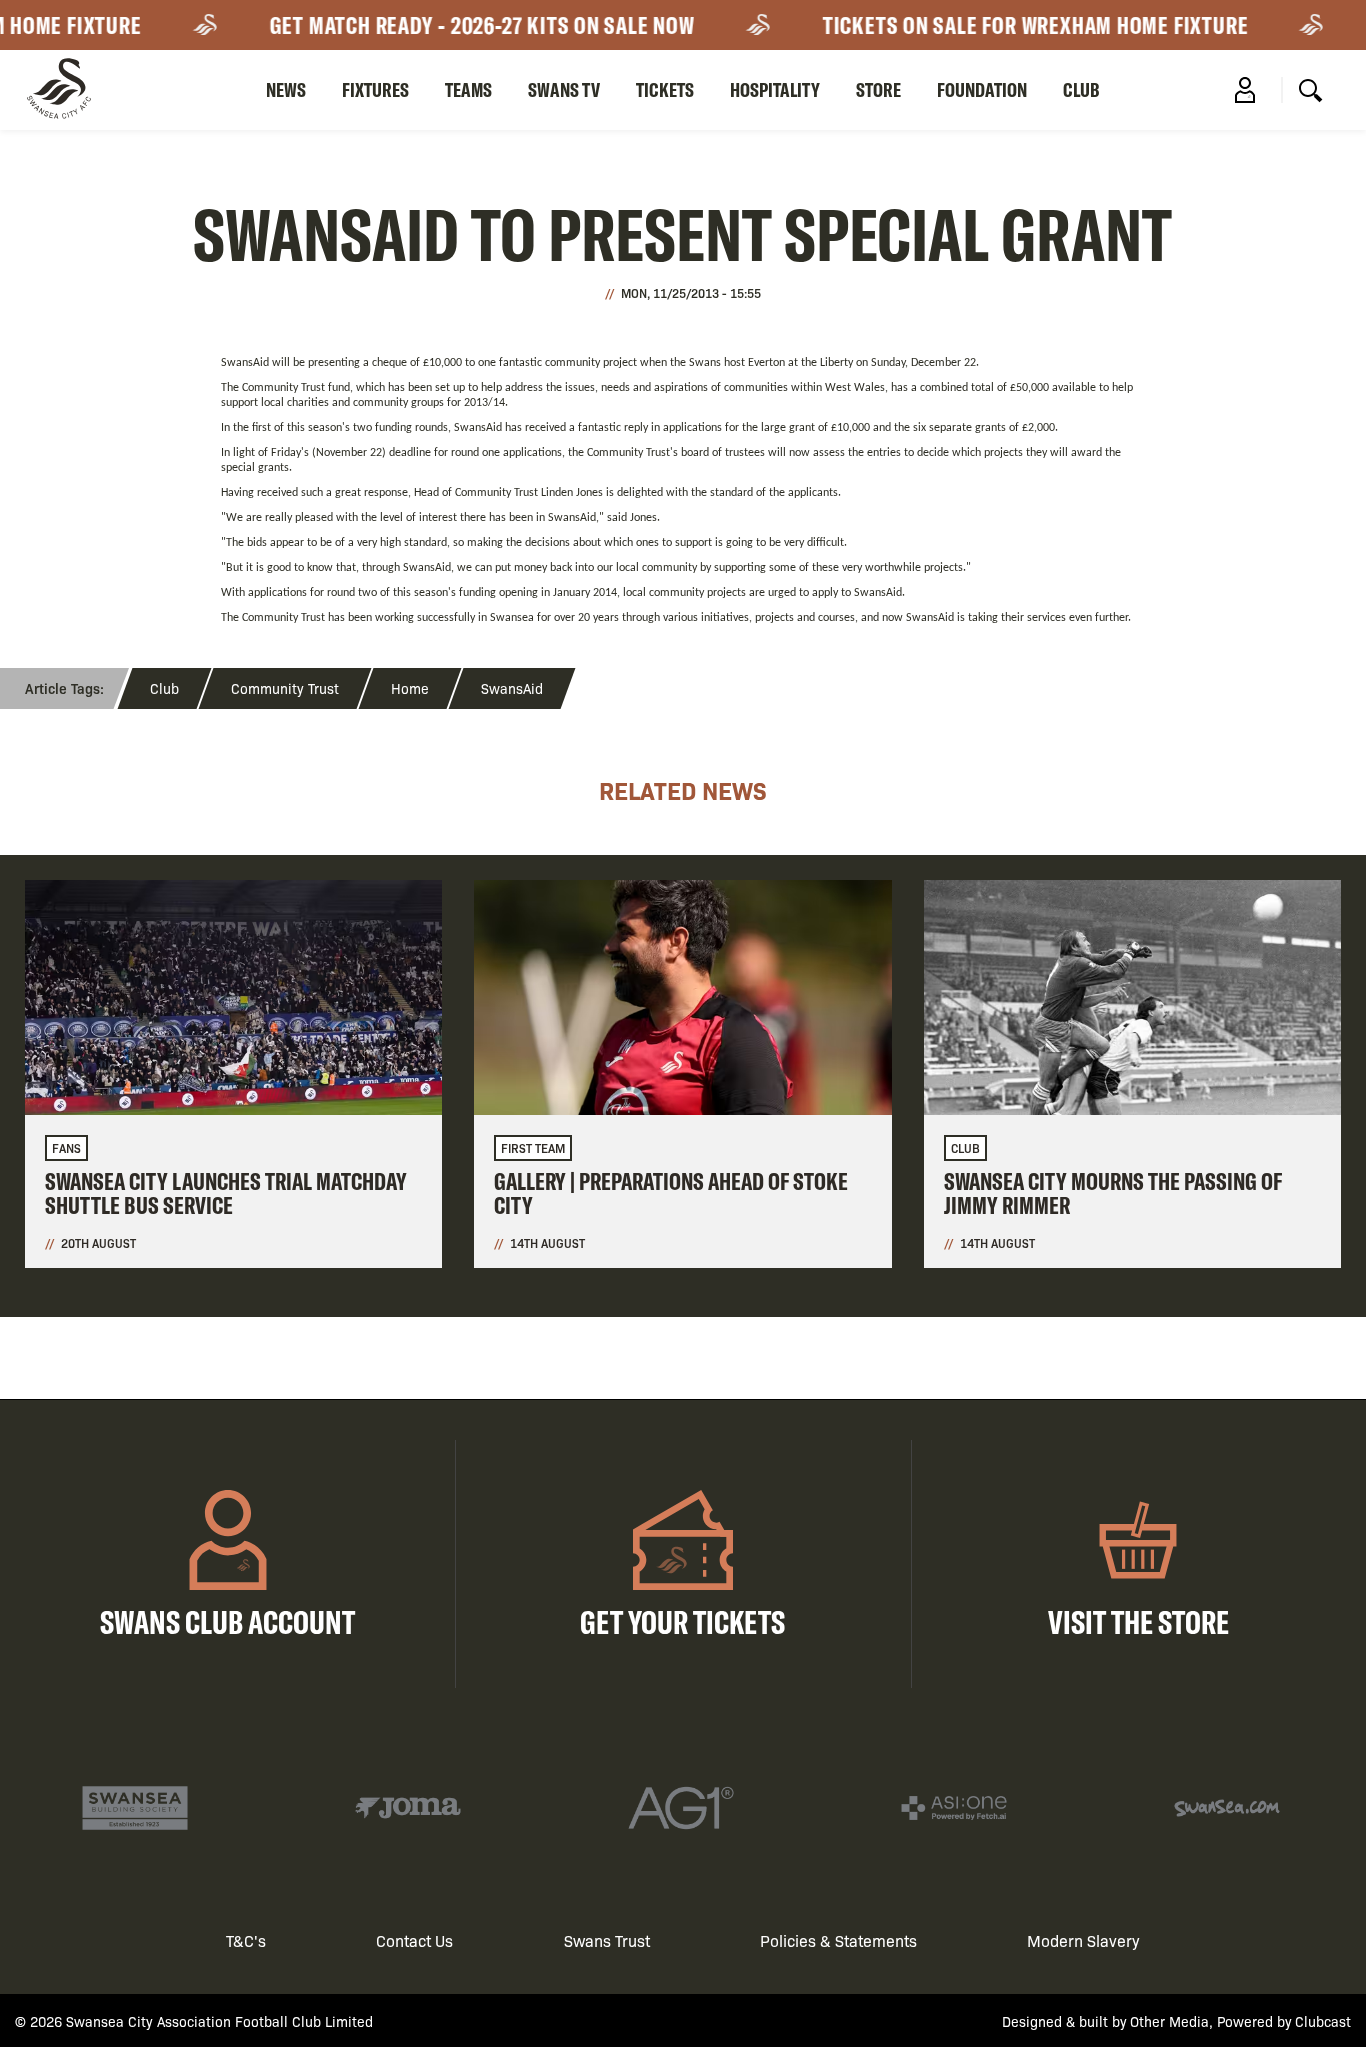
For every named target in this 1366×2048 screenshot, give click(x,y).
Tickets (665, 89)
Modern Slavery (1083, 1940)
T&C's (246, 1940)
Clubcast (1323, 2021)
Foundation (982, 89)
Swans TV (564, 89)
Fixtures (375, 89)
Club (1081, 89)
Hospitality (775, 89)
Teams (468, 89)
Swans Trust (607, 1940)
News (286, 89)
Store (878, 89)
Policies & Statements (838, 1940)
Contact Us (414, 1940)
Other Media (1169, 2021)
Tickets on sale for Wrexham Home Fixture (1015, 25)
